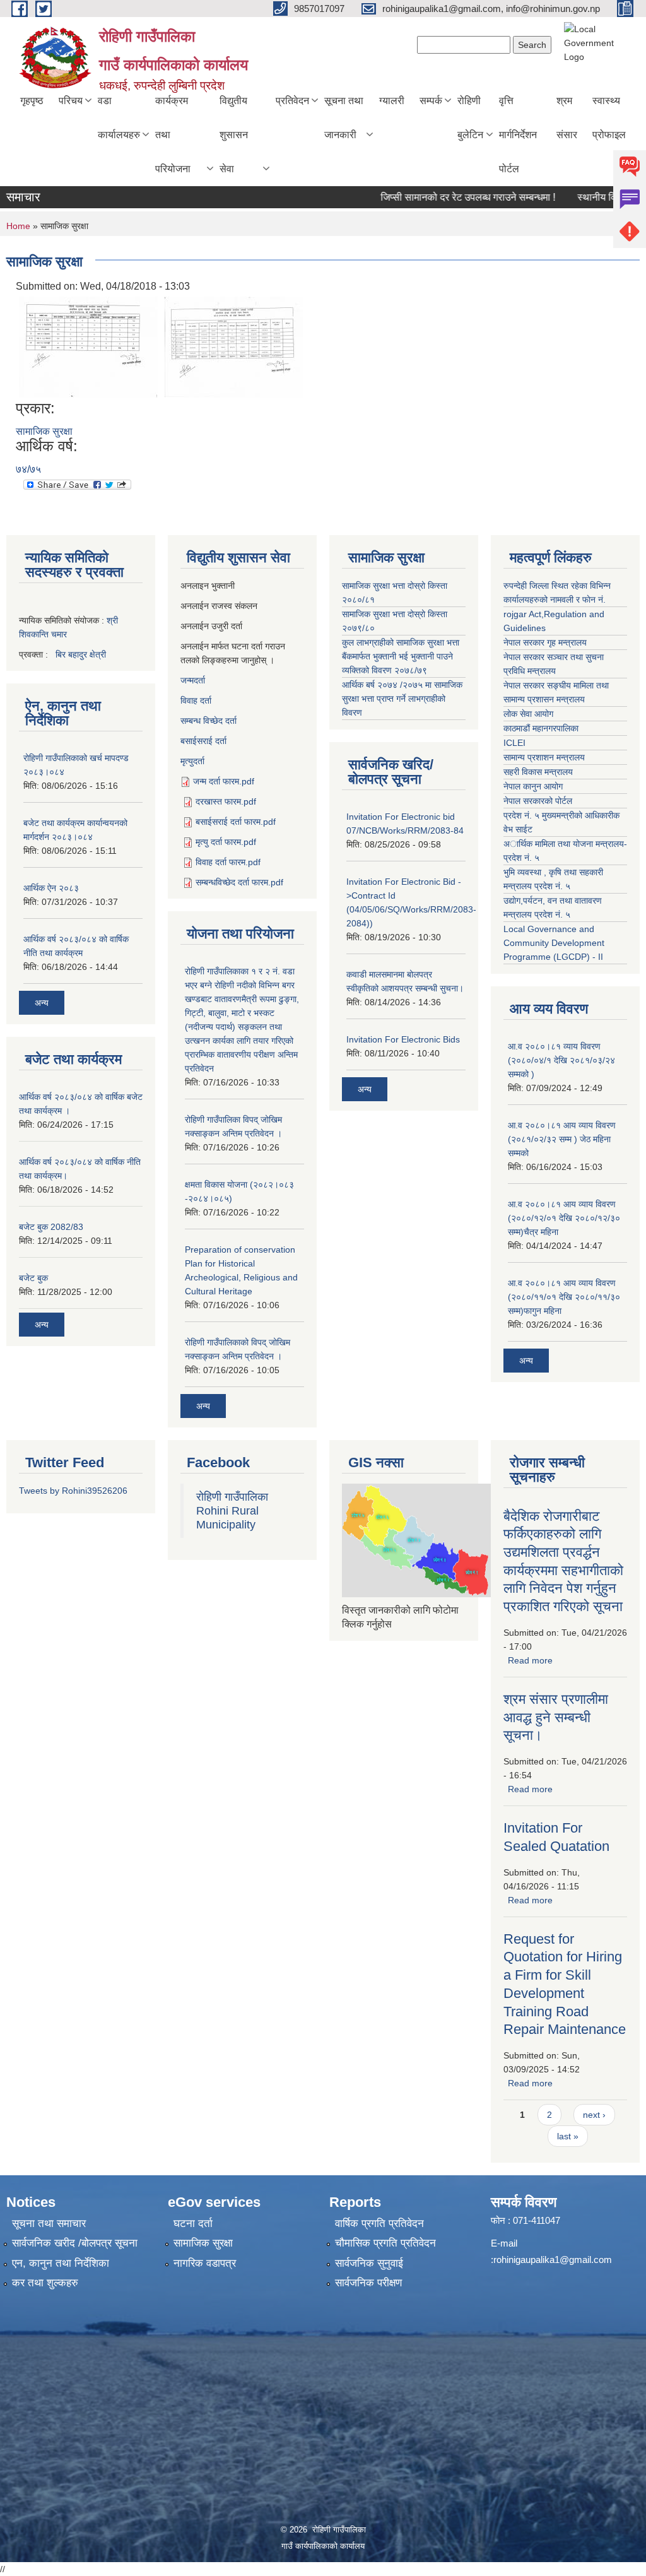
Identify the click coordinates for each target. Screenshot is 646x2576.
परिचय (71, 101)
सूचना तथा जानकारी (344, 118)
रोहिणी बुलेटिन (470, 118)
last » (568, 2136)
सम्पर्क (431, 101)
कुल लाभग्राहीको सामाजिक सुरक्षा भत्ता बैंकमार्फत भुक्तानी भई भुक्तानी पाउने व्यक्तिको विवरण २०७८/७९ (401, 656)
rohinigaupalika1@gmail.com (553, 2260)
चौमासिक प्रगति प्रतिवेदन (385, 2243)
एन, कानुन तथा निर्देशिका (61, 2263)
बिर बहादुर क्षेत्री (81, 654)
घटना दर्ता (193, 2224)
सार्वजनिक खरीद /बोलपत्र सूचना (75, 2243)
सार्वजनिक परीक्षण (368, 2283)
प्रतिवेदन (292, 101)
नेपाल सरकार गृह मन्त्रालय (545, 642)
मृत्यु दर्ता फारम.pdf (226, 842)
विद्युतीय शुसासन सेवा (234, 135)
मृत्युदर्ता (192, 761)
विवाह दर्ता (196, 700)
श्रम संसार (567, 118)
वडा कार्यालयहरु (119, 118)
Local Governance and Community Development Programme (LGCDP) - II (554, 943)
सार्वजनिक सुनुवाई (369, 2263)
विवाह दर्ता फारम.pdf (228, 862)
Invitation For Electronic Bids (403, 1039)
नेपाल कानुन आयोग (533, 786)
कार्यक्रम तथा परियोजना (173, 135)
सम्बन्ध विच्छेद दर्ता (208, 721)
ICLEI (514, 743)
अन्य (42, 1003)
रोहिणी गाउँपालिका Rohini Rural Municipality (232, 1511)
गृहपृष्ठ (32, 101)
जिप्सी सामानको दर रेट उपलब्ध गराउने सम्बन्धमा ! (439, 197)
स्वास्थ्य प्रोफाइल (609, 118)
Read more (530, 1660)
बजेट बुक (33, 1278)
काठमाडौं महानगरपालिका (541, 728)
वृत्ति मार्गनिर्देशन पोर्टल (518, 135)
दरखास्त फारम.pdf (226, 801)
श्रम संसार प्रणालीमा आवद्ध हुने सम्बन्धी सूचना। (556, 1717)
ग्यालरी (392, 101)
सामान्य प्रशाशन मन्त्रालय (544, 757)
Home (18, 226)
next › (594, 2115)
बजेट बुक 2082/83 (51, 1227)
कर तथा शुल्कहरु (45, 2283)
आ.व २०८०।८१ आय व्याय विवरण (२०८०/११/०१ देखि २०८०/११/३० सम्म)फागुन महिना (564, 1297)
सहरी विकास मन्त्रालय (538, 772)
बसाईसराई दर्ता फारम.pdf (236, 822)
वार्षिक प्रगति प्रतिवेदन (379, 2224)
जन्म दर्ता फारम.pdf (224, 781)
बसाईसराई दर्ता (203, 741)
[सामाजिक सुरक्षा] (88, 346)
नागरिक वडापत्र (205, 2263)
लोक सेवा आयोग (528, 714)
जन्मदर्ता (193, 680)
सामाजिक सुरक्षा (44, 431)
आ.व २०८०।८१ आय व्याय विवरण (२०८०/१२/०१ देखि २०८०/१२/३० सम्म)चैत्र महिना (564, 1218)
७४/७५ (28, 469)
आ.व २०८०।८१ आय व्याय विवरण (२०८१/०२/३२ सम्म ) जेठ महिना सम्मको (562, 1139)
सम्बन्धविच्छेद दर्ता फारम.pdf (239, 882)
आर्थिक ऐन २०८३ (51, 888)
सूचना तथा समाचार (49, 2224)
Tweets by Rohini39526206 (73, 1491)
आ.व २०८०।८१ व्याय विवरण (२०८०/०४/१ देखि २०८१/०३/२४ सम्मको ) (561, 1060)
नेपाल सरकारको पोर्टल (538, 801)
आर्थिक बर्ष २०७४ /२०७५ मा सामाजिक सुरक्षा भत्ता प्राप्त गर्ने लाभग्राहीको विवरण (402, 699)
